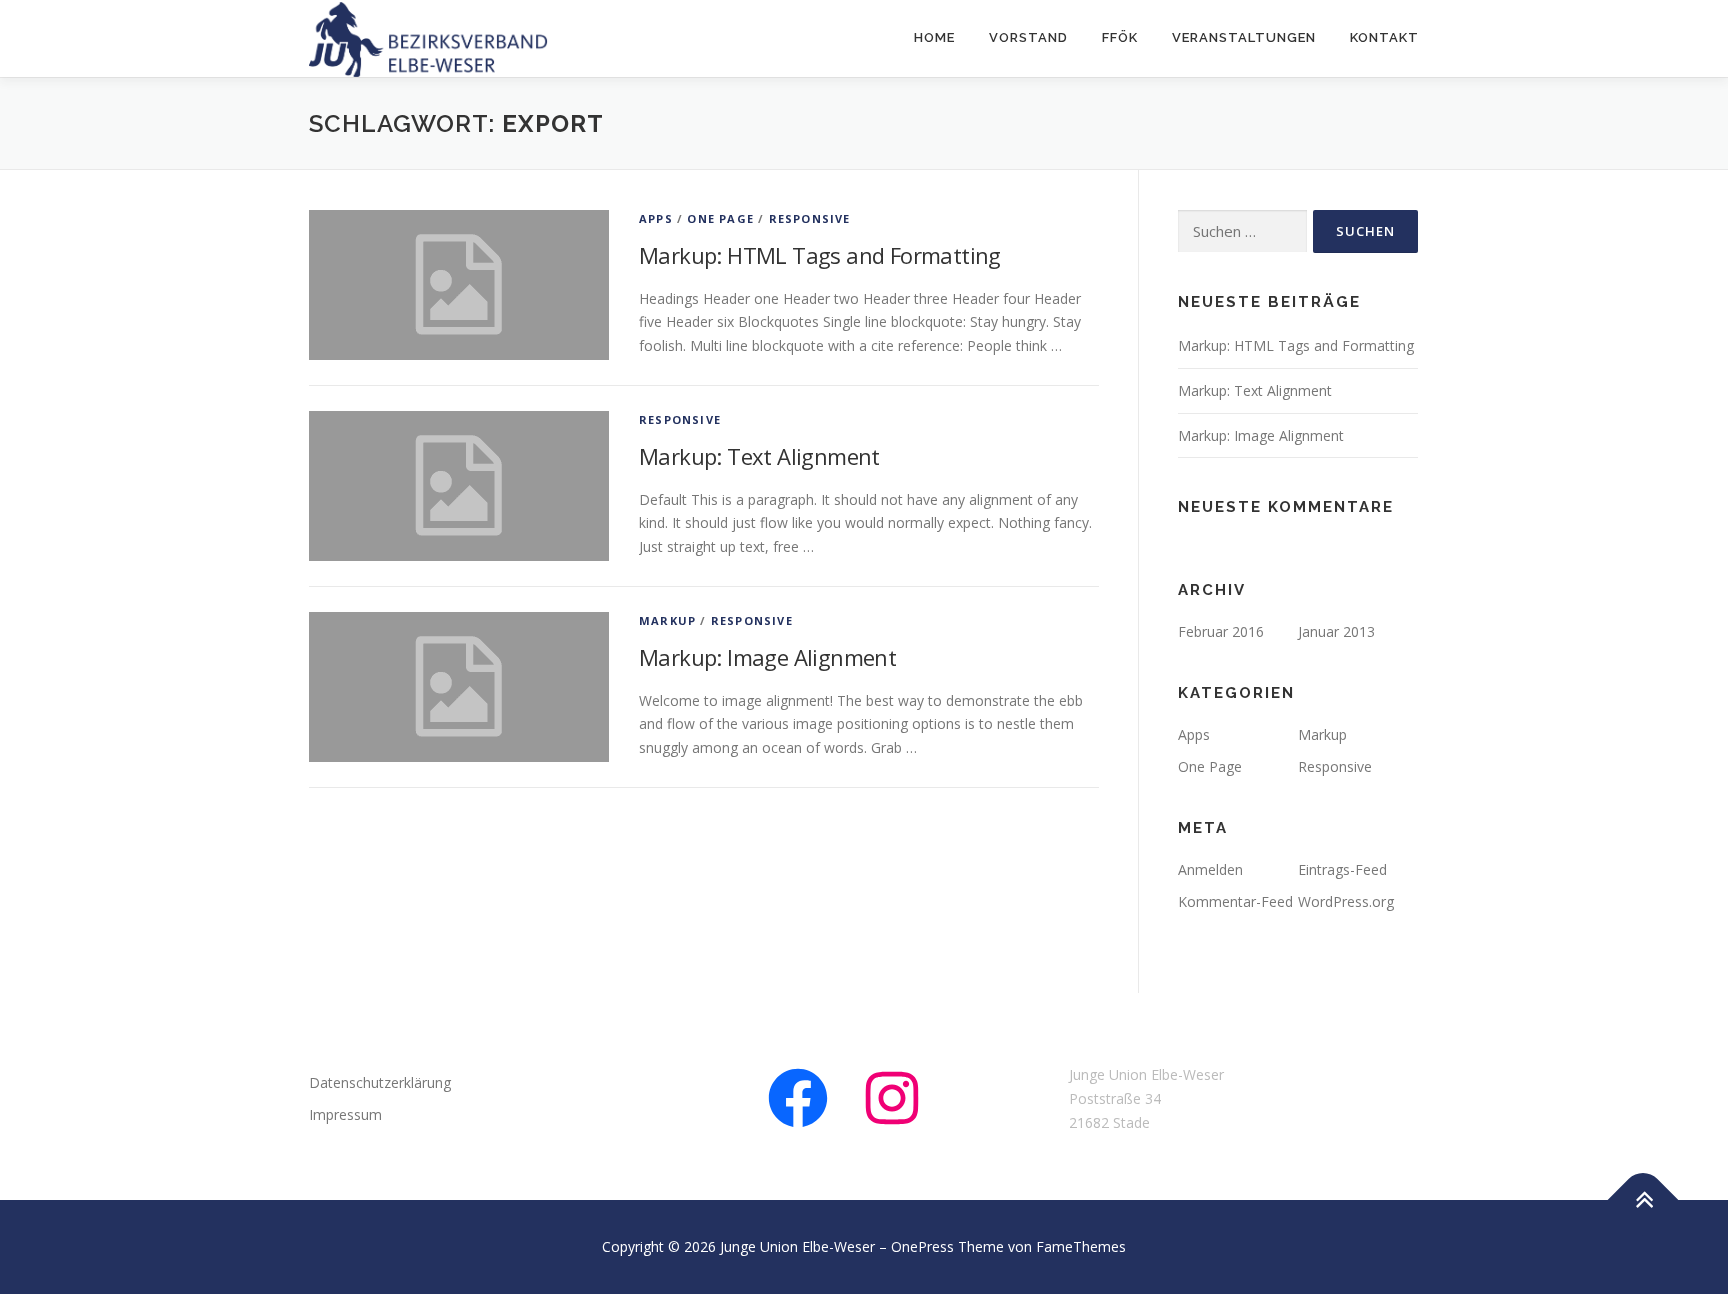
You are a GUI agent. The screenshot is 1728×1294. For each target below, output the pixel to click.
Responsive (810, 218)
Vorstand (1028, 37)
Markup (667, 620)
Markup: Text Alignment (759, 456)
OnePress (922, 1246)
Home (934, 37)
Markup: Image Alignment (767, 657)
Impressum (345, 1114)
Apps (656, 218)
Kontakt (1384, 37)
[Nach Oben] (1643, 1200)
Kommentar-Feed (1235, 901)
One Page (720, 218)
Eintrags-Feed (1342, 869)
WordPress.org (1346, 901)
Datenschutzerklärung (380, 1082)
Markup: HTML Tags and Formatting (820, 255)
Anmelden (1210, 869)
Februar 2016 (1221, 631)
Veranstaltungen (1244, 37)
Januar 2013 (1336, 631)
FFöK (1120, 37)
